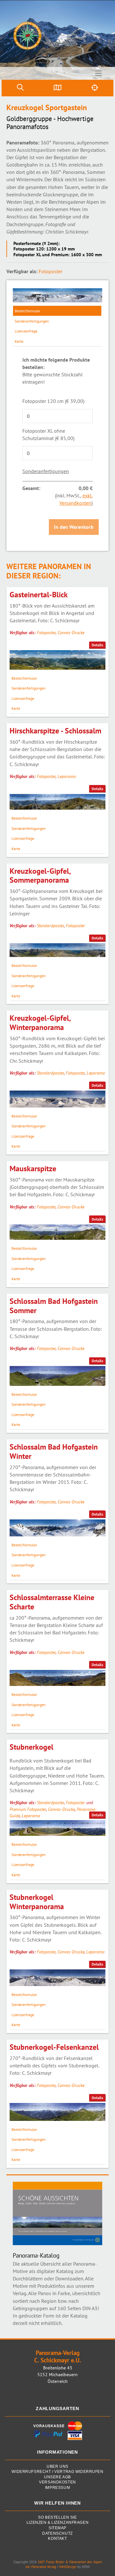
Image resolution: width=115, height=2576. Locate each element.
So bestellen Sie (57, 2518)
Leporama (67, 776)
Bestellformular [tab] (27, 311)
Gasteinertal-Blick (39, 595)
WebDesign (68, 2567)
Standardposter (50, 926)
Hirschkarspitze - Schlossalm (55, 731)
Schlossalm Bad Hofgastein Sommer (54, 1306)
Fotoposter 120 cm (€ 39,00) (53, 401)
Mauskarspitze (33, 1169)
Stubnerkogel (31, 1747)
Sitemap (57, 2528)
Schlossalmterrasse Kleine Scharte (52, 1602)
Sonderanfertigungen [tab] (32, 321)
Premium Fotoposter (28, 1809)
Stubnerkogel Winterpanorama (37, 1902)
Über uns (57, 2467)
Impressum (57, 2488)
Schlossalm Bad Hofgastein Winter (54, 1452)
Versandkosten (57, 2482)
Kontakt (57, 2539)
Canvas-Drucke (71, 633)
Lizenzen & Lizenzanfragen (57, 2523)
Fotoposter (50, 271)
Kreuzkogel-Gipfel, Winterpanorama (40, 1023)
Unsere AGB (57, 2477)
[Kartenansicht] (58, 88)
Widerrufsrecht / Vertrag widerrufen (57, 2472)
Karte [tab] (19, 341)
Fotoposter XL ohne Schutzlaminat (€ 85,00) (48, 434)
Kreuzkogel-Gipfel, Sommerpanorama (40, 876)
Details (97, 645)
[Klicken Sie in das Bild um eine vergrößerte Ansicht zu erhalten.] (57, 295)
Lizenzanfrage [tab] (26, 331)
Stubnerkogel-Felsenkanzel (54, 2047)
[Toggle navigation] (99, 73)
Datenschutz (57, 2534)
